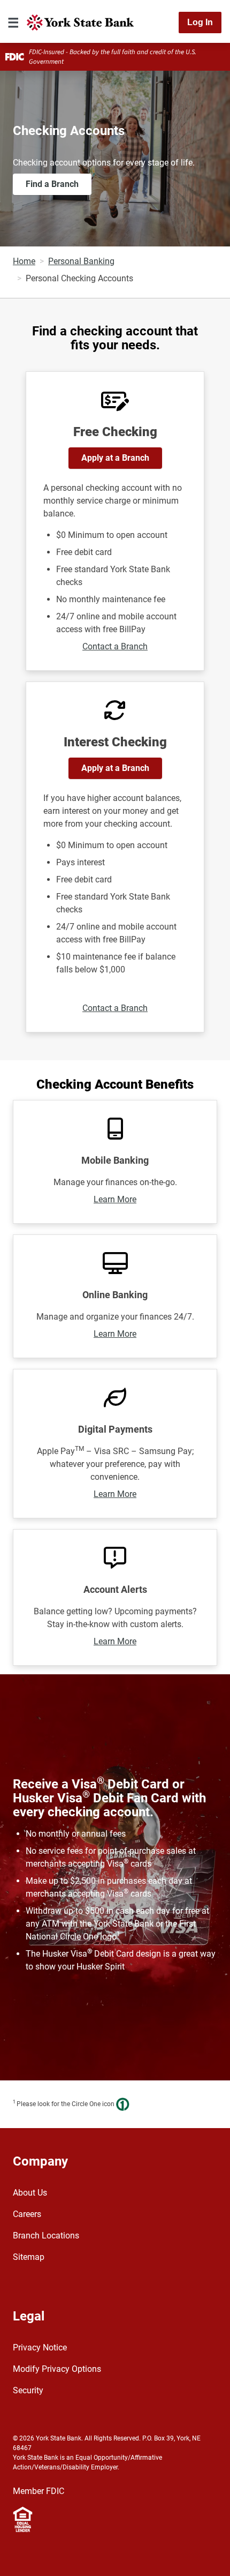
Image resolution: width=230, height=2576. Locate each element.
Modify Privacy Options (57, 2369)
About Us (30, 2193)
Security (28, 2390)
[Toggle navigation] (13, 23)
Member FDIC (39, 2491)
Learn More (115, 1199)
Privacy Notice (40, 2347)
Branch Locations (46, 2236)
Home (24, 261)
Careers (27, 2214)
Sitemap (29, 2257)
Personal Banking (81, 261)
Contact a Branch (115, 646)
